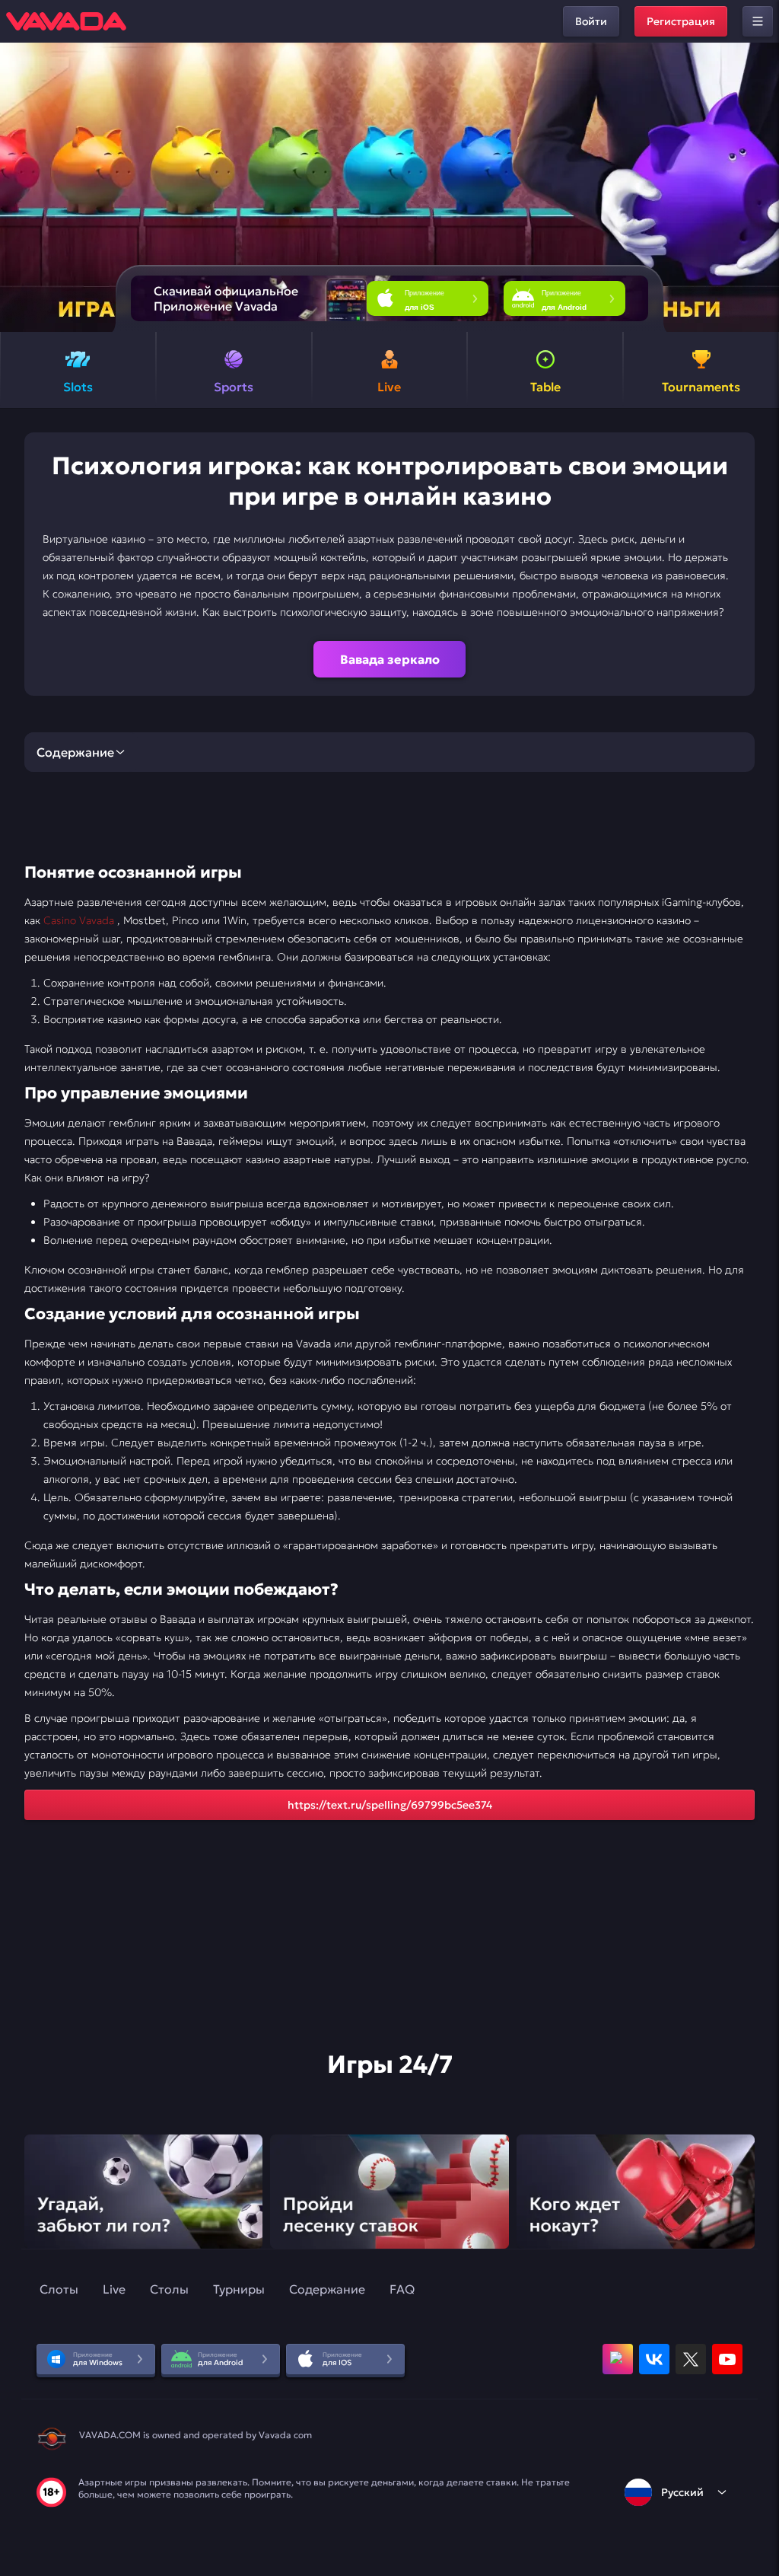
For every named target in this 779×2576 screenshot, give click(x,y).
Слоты (59, 2289)
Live (114, 2289)
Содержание (327, 2289)
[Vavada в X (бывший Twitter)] (691, 2359)
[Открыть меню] (758, 21)
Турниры (239, 2289)
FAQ (402, 2289)
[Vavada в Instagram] (618, 2359)
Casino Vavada (80, 920)
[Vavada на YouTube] (727, 2359)
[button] (761, 187)
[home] (66, 21)
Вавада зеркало (390, 659)
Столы (169, 2289)
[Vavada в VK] (654, 2359)
